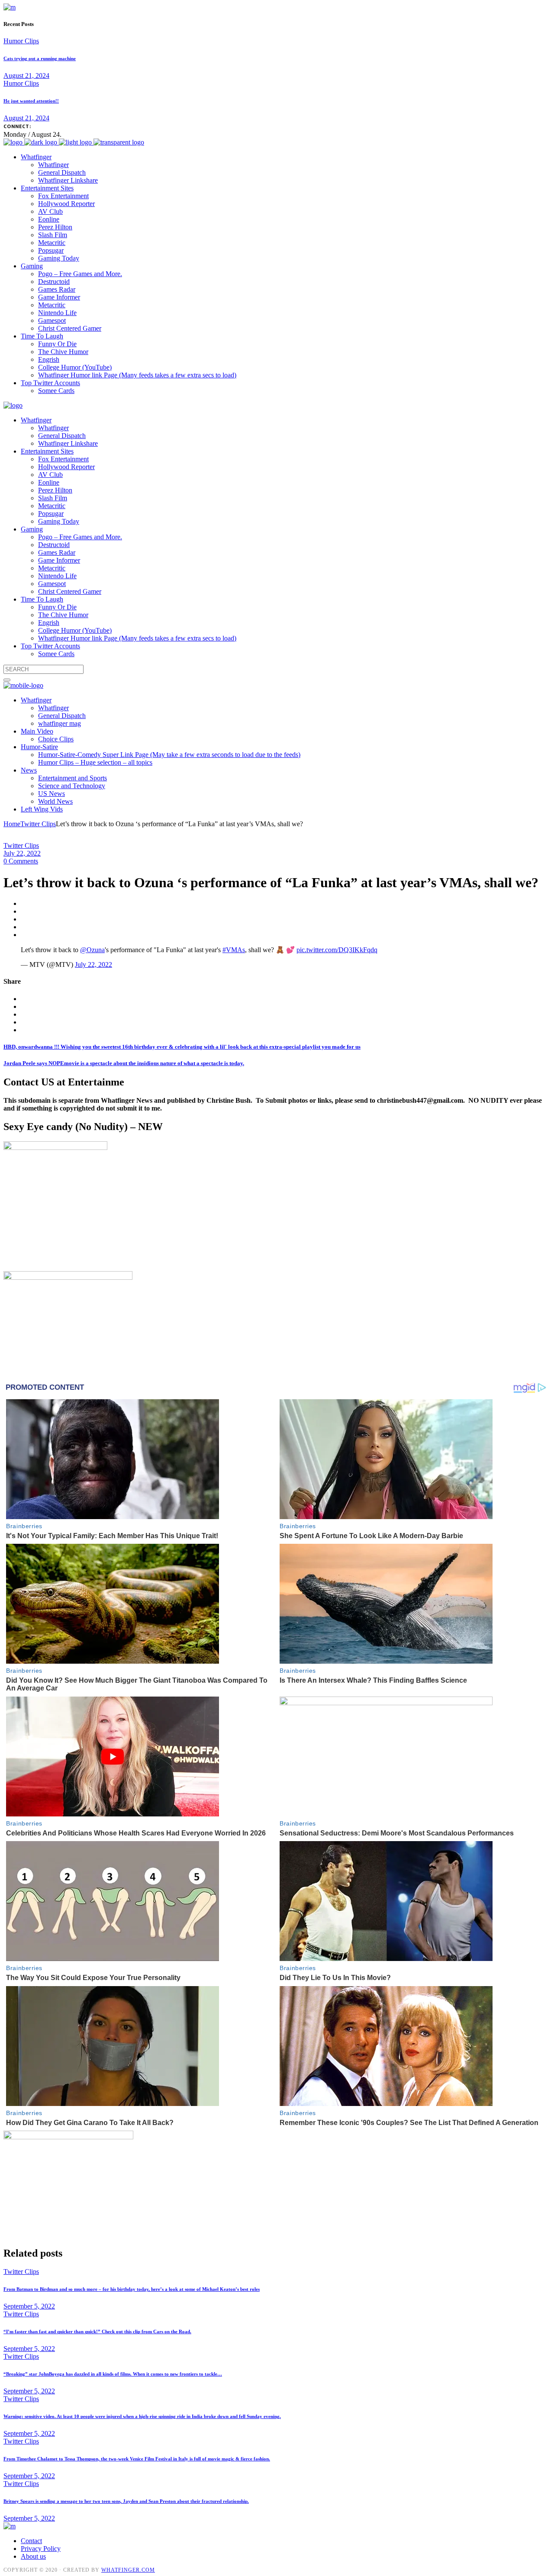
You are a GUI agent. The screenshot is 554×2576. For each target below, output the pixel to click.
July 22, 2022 (22, 853)
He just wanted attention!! (31, 101)
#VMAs (234, 950)
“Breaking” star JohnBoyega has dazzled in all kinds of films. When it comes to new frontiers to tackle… (113, 2374)
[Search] (7, 680)
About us (33, 2556)
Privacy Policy (41, 2549)
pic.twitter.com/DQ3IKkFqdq (337, 950)
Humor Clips (21, 41)
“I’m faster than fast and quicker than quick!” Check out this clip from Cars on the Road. (97, 2331)
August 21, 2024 (26, 76)
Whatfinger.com (128, 2570)
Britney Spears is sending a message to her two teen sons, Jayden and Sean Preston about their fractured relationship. (126, 2501)
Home (12, 824)
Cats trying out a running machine (40, 58)
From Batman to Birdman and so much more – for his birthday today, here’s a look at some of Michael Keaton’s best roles (132, 2289)
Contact (31, 2541)
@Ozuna (92, 950)
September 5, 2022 (29, 2306)
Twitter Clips (38, 824)
